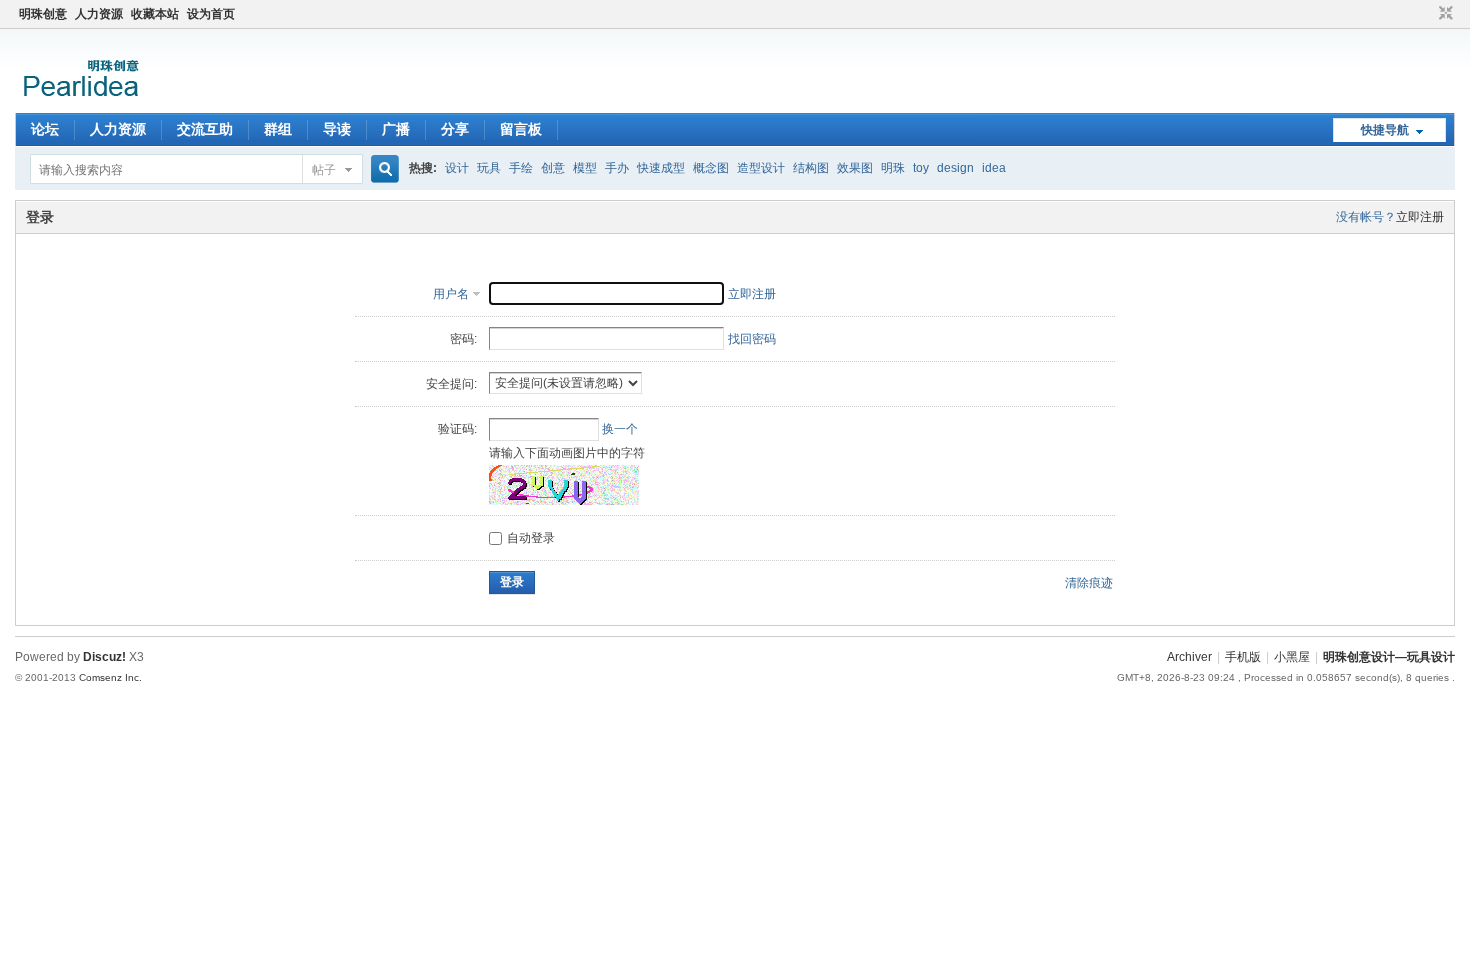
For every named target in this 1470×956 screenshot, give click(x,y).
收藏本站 (155, 14)
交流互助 (205, 129)
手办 (617, 168)
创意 (553, 168)
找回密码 (752, 339)
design (955, 168)
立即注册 (1420, 217)
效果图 (855, 168)
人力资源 (99, 14)
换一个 (620, 429)
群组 (278, 129)
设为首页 (211, 14)
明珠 (893, 168)
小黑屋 (1292, 657)
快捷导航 (1385, 130)
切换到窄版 (1443, 14)
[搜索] (382, 169)
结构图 (811, 168)
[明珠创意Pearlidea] (79, 101)
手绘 (521, 168)
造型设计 (761, 168)
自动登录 (531, 538)
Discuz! (104, 657)
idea (994, 168)
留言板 (521, 129)
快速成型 (661, 168)
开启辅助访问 (1427, 14)
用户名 (451, 294)
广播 (396, 129)
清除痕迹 (1089, 583)
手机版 (1243, 657)
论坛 (45, 129)
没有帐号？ (1366, 217)
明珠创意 (43, 14)
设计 (457, 168)
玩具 (489, 168)
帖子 (324, 170)
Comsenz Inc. (110, 677)
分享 (455, 129)
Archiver (1189, 657)
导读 (337, 129)
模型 (585, 168)
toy (921, 168)
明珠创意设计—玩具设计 (1389, 657)
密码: (463, 339)
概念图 (711, 168)
